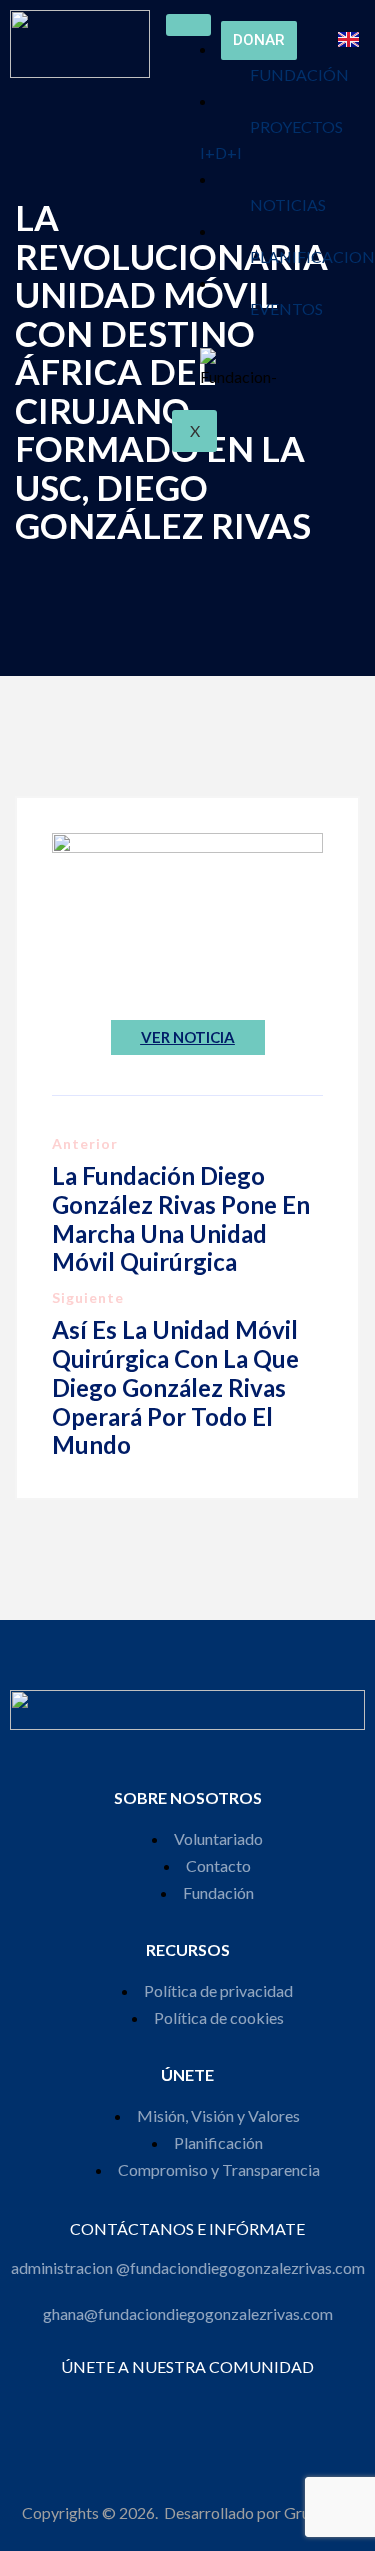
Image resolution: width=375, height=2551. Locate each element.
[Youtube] (228, 2403)
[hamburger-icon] (188, 25)
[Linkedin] (201, 2403)
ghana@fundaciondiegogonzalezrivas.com (188, 2313)
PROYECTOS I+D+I (271, 139)
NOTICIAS (288, 204)
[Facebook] (120, 2403)
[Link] (255, 2403)
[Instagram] (147, 2403)
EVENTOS (286, 308)
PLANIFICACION (312, 256)
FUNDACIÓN (299, 74)
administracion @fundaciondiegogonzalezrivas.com (188, 2267)
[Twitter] (174, 2403)
